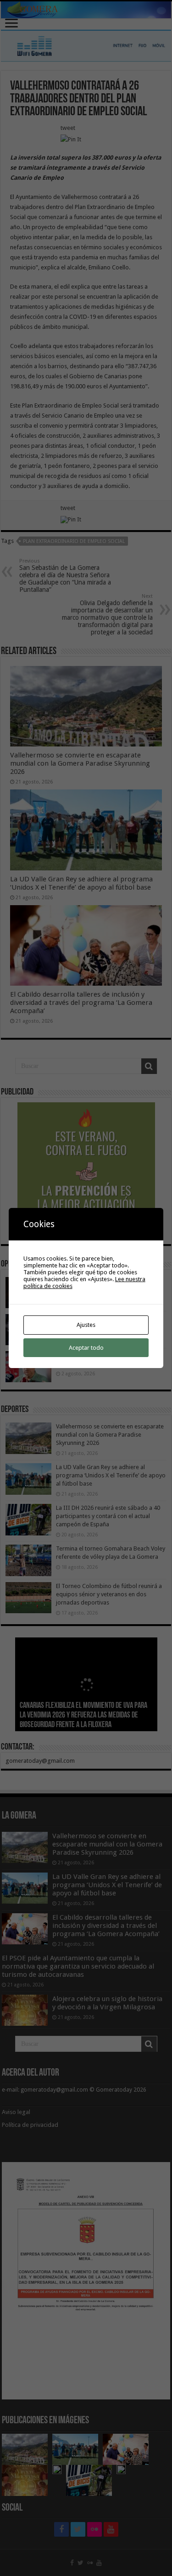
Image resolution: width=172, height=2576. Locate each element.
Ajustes (86, 1325)
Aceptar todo (86, 1348)
